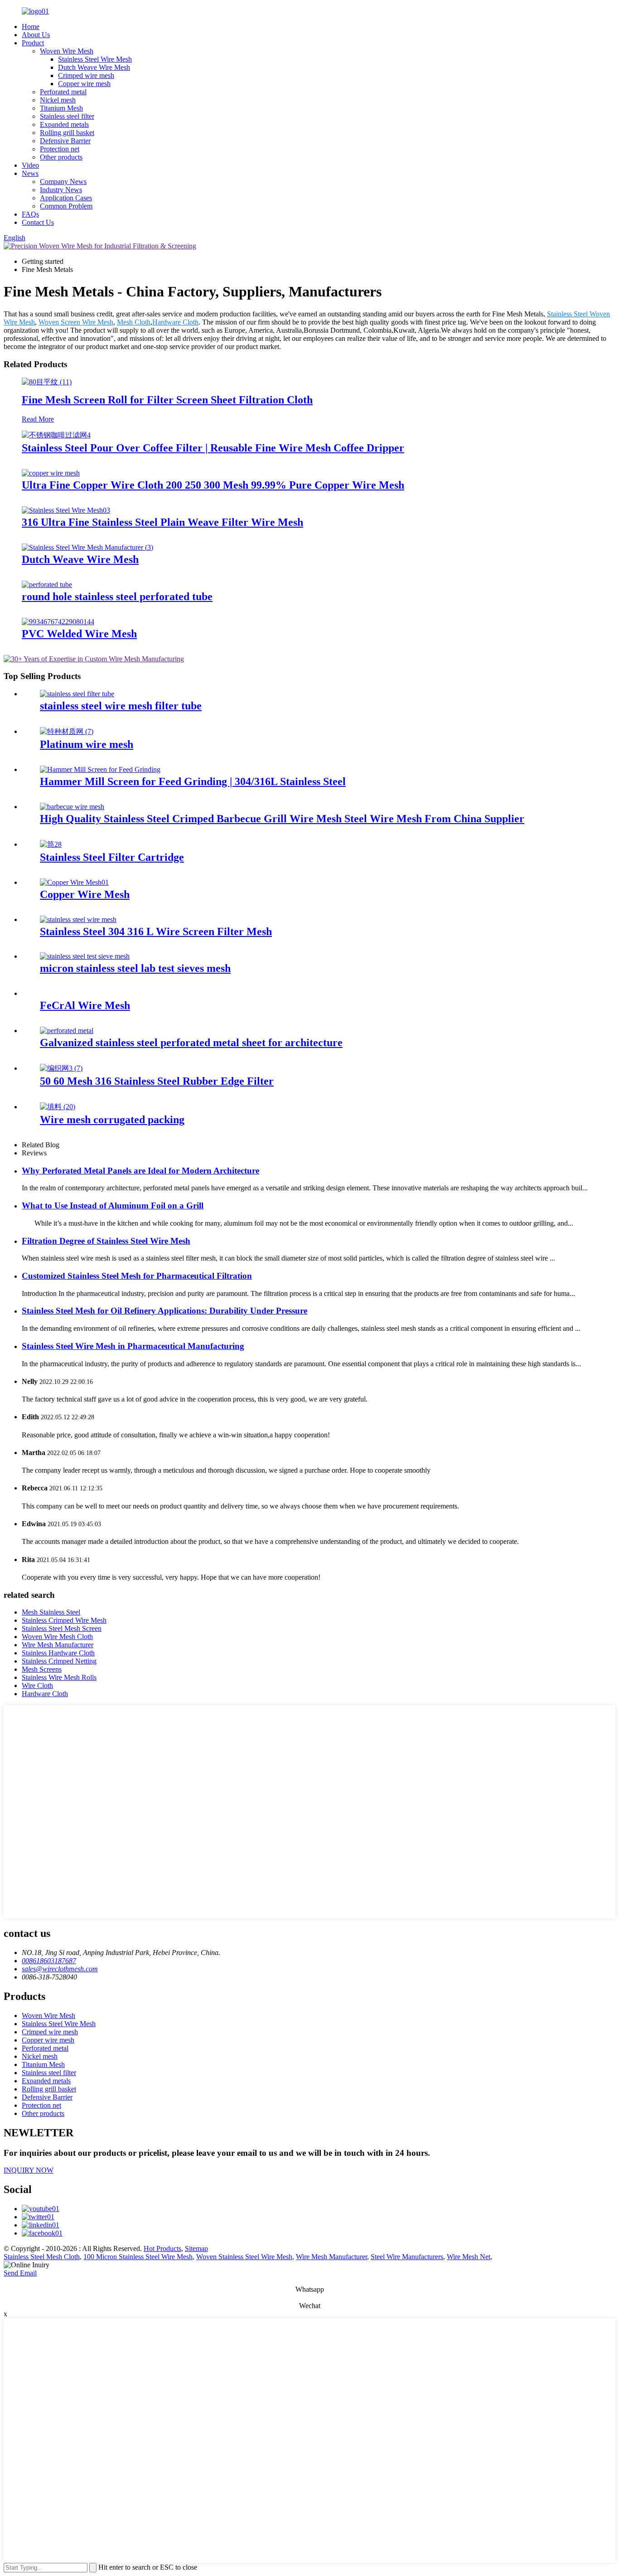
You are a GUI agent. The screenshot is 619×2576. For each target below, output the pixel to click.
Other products (61, 157)
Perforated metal (63, 92)
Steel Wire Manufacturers (407, 2257)
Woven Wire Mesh (67, 51)
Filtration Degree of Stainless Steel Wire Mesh (106, 1241)
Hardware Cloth (175, 322)
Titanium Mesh (61, 108)
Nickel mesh (58, 100)
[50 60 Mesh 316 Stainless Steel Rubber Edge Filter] (61, 1068)
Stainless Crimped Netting (59, 1661)
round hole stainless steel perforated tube (117, 597)
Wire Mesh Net (469, 2257)
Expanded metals (64, 124)
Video (30, 165)
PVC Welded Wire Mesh (79, 634)
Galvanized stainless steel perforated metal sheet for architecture (191, 1043)
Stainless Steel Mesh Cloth (42, 2257)
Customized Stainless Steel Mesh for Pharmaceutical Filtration (137, 1276)
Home (31, 27)
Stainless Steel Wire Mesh (95, 59)
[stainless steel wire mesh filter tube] (77, 694)
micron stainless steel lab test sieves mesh (135, 968)
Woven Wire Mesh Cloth (57, 1637)
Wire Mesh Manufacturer (58, 1645)
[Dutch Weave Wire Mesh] (87, 547)
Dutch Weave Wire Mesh (94, 67)
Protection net (60, 149)
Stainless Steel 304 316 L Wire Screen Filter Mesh (156, 931)
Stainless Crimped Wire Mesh (64, 1620)
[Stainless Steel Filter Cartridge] (51, 844)
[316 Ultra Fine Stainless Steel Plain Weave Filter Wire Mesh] (66, 510)
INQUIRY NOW (29, 2170)
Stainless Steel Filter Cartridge (112, 857)
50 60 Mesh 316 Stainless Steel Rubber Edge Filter (157, 1081)
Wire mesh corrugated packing (112, 1120)
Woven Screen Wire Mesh (76, 322)
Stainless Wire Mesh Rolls (59, 1677)
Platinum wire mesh (87, 744)
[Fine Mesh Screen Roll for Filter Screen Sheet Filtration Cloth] (47, 382)
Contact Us (38, 222)
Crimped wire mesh (86, 75)
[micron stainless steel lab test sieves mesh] (85, 956)
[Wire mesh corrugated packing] (58, 1107)
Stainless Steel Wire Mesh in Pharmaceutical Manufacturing (133, 1346)
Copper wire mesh (84, 84)
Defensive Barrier (65, 141)
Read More (38, 419)
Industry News (61, 190)
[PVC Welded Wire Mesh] (58, 622)
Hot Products (162, 2249)
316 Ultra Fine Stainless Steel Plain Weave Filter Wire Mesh (162, 522)
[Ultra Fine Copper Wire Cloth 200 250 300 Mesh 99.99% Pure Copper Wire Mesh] (51, 473)
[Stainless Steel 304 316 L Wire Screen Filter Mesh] (78, 919)
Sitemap (196, 2249)
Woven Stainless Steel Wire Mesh (244, 2257)
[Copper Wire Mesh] (74, 882)
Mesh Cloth (134, 322)
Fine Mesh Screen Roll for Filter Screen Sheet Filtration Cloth (167, 400)
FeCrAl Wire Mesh (85, 1005)
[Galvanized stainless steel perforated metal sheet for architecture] (67, 1031)
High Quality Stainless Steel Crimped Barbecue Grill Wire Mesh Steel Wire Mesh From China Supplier (282, 819)
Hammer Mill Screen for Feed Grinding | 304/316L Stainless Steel (193, 781)
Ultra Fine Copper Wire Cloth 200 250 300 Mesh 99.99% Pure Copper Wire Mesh (213, 485)
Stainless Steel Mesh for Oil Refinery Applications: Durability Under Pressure (164, 1311)
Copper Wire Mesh (85, 894)
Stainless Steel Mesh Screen (62, 1628)
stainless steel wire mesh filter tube (121, 706)
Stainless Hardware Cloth (58, 1653)
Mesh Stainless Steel (51, 1612)
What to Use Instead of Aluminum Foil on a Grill (113, 1206)
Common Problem (66, 206)
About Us (36, 35)
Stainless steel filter (67, 116)
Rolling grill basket (67, 133)
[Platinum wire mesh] (67, 731)
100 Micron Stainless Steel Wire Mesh (138, 2257)
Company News (63, 182)
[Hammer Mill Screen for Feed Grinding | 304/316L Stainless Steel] (100, 769)
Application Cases (66, 198)
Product (33, 43)
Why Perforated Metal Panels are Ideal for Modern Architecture (140, 1171)
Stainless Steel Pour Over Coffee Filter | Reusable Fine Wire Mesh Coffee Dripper (213, 448)
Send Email (20, 2273)
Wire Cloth (37, 1686)
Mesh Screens (42, 1669)
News (30, 173)
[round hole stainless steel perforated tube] (47, 585)
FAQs (30, 214)
